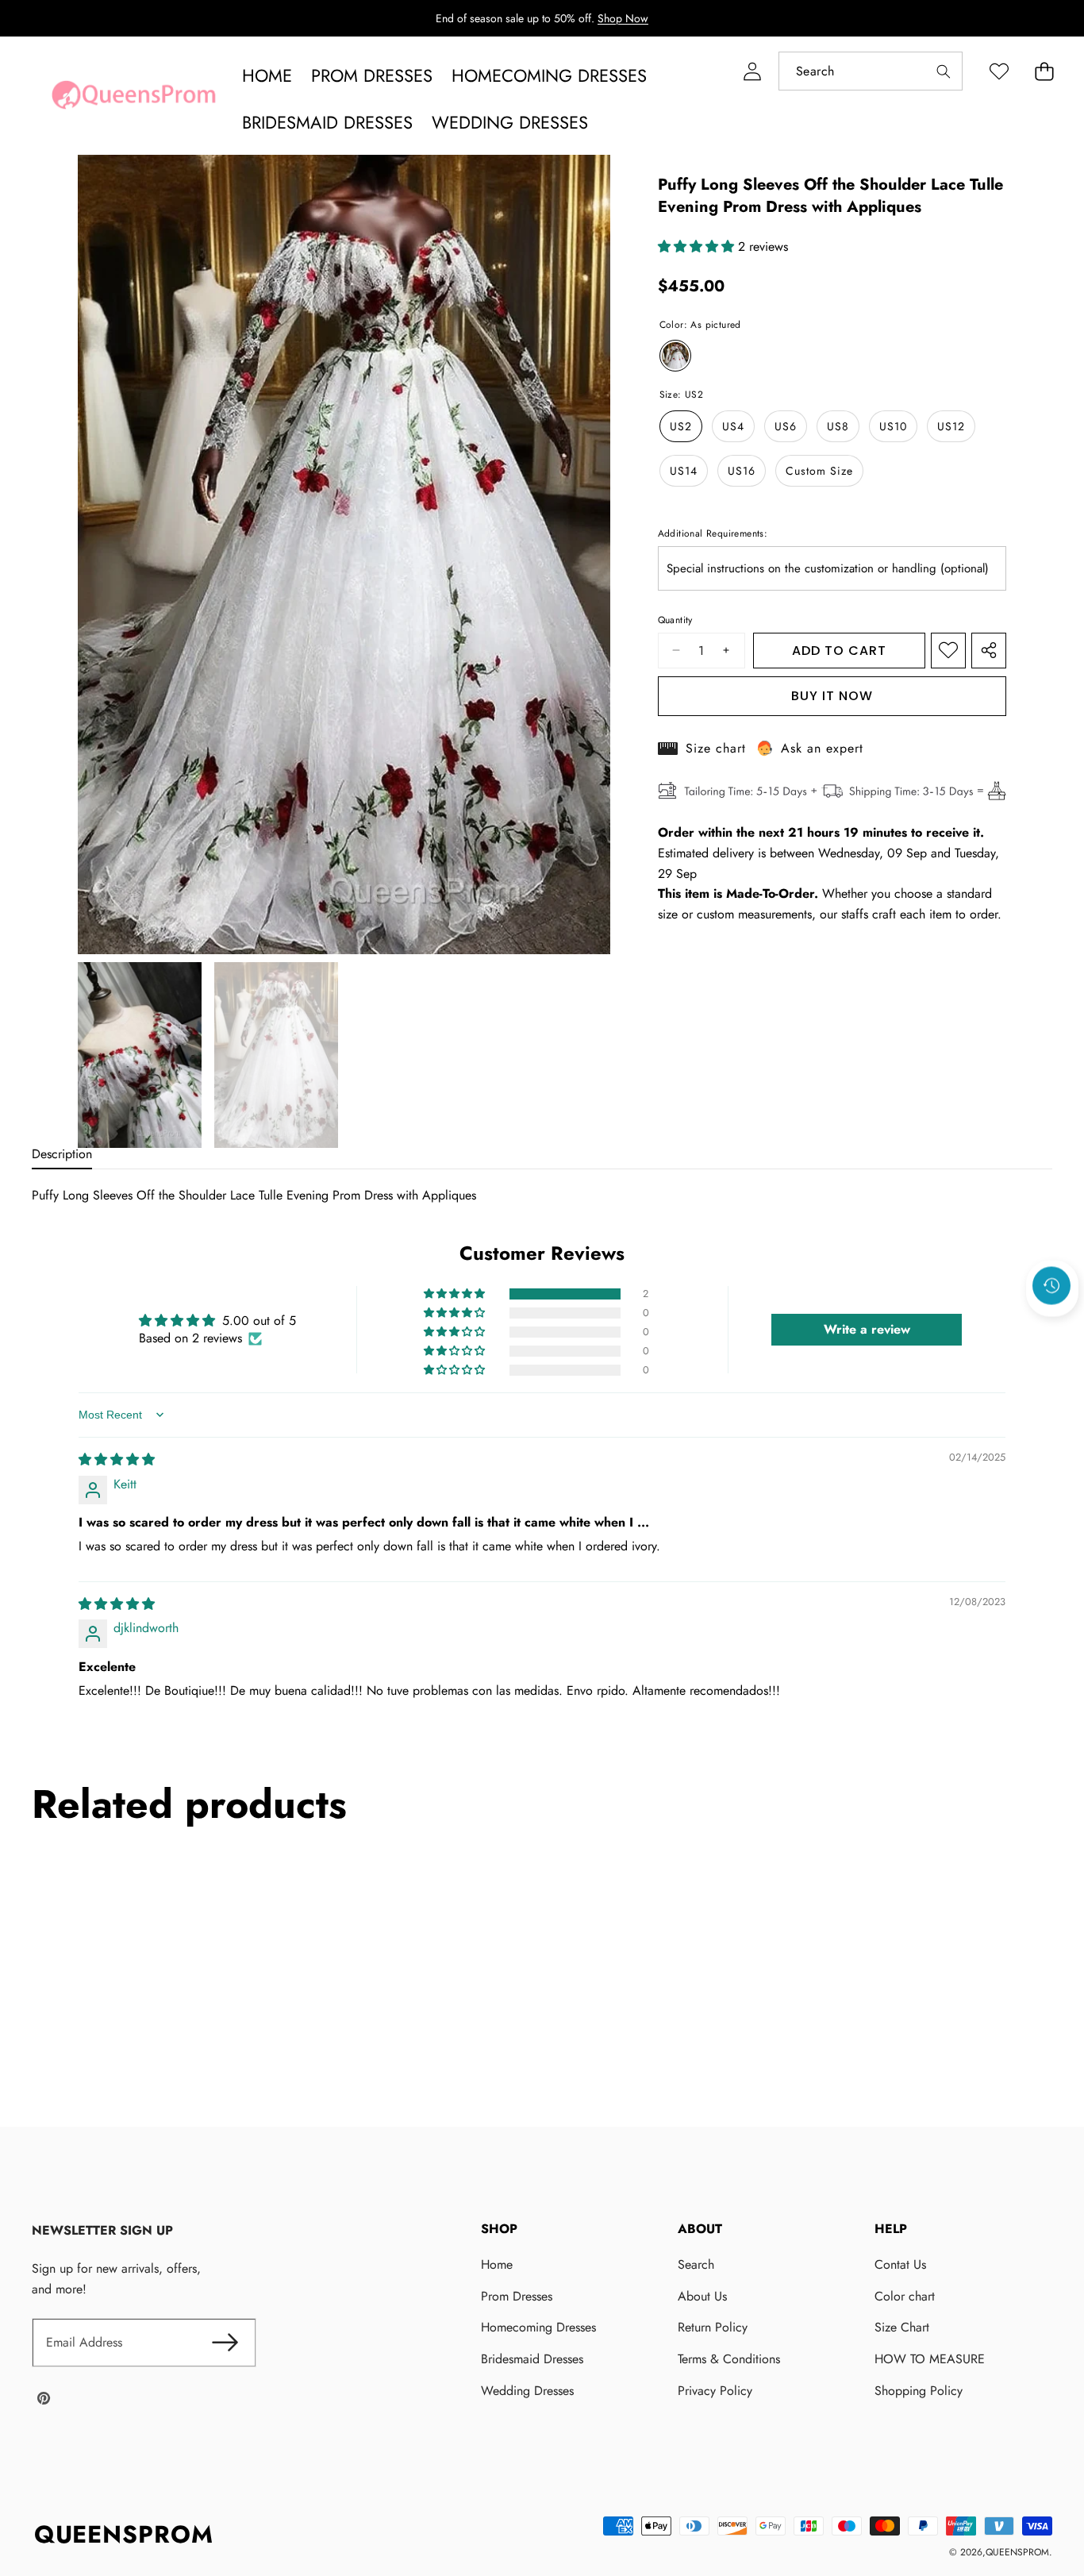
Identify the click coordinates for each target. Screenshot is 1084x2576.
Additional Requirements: (713, 533)
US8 (838, 426)
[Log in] (752, 71)
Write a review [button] (867, 1329)
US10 (893, 426)
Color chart (905, 2296)
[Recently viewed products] (1051, 1285)
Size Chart (902, 2327)
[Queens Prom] (133, 99)
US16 (742, 471)
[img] (117, 1459)
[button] (1044, 71)
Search (696, 2264)
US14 (684, 471)
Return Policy (713, 2327)
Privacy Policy (715, 2391)
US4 (733, 426)
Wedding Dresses (527, 2391)
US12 (951, 426)
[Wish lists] (999, 71)
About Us (702, 2296)
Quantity (675, 620)
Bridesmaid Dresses (532, 2359)
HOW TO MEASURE (930, 2359)
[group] (140, 1055)
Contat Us (900, 2264)
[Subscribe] (225, 2343)
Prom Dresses (517, 2296)
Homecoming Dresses (538, 2327)
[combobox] (871, 71)
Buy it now (832, 696)
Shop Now (623, 18)
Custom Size (819, 471)
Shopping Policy (919, 2391)
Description (62, 1154)
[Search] (943, 71)
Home (497, 2264)
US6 (786, 426)
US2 (681, 426)
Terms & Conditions (729, 2359)
